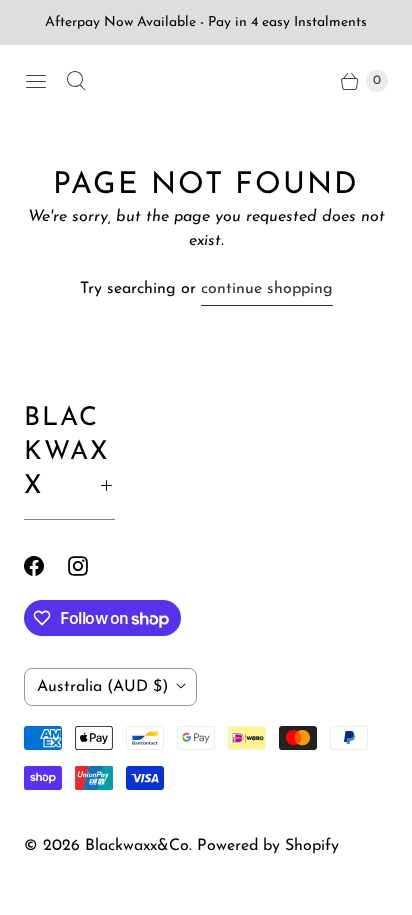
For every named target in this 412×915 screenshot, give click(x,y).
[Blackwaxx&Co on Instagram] (90, 566)
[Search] (76, 81)
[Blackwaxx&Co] (206, 81)
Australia (102, 687)
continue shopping (267, 289)
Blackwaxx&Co (137, 846)
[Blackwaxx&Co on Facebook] (46, 566)
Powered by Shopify (268, 846)
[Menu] (36, 81)
